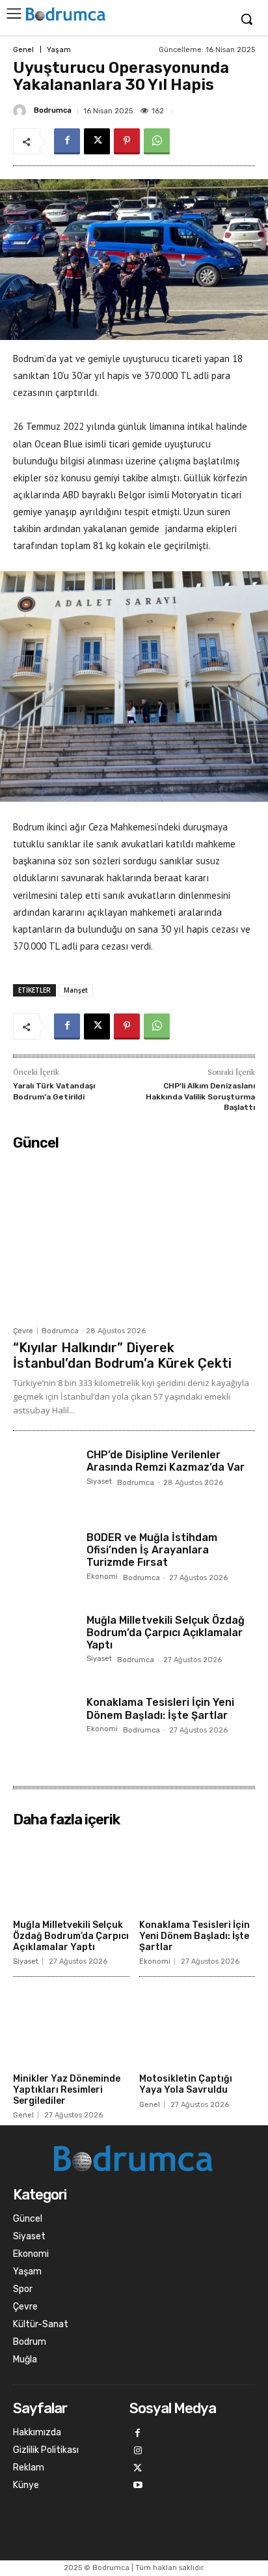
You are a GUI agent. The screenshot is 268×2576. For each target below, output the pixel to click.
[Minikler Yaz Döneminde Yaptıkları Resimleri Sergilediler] (71, 2027)
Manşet (76, 990)
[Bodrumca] (21, 111)
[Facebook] (67, 141)
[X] (97, 141)
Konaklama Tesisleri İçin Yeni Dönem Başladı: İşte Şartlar (160, 1708)
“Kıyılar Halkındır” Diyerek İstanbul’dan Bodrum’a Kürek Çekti (122, 1355)
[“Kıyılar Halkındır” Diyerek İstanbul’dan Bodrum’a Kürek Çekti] (134, 1238)
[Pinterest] (127, 141)
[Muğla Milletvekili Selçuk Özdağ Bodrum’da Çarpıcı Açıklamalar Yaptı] (45, 1646)
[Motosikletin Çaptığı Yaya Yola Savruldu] (197, 2027)
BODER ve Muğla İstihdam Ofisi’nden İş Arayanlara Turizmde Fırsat (152, 1550)
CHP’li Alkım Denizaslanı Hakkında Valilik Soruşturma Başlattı (200, 1097)
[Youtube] (138, 2486)
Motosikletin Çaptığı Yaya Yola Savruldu (186, 2084)
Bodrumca (53, 110)
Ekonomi (102, 1577)
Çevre (23, 1331)
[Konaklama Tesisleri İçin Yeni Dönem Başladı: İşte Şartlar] (45, 1728)
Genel (23, 50)
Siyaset (99, 1482)
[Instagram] (138, 2451)
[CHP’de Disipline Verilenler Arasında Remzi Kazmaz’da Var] (45, 1480)
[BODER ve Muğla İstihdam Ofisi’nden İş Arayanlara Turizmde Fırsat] (45, 1563)
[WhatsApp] (157, 141)
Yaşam (59, 50)
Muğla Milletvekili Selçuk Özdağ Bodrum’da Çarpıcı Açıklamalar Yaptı (166, 1633)
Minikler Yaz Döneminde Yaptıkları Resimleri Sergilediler (67, 2090)
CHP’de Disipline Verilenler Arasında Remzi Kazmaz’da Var (166, 1461)
